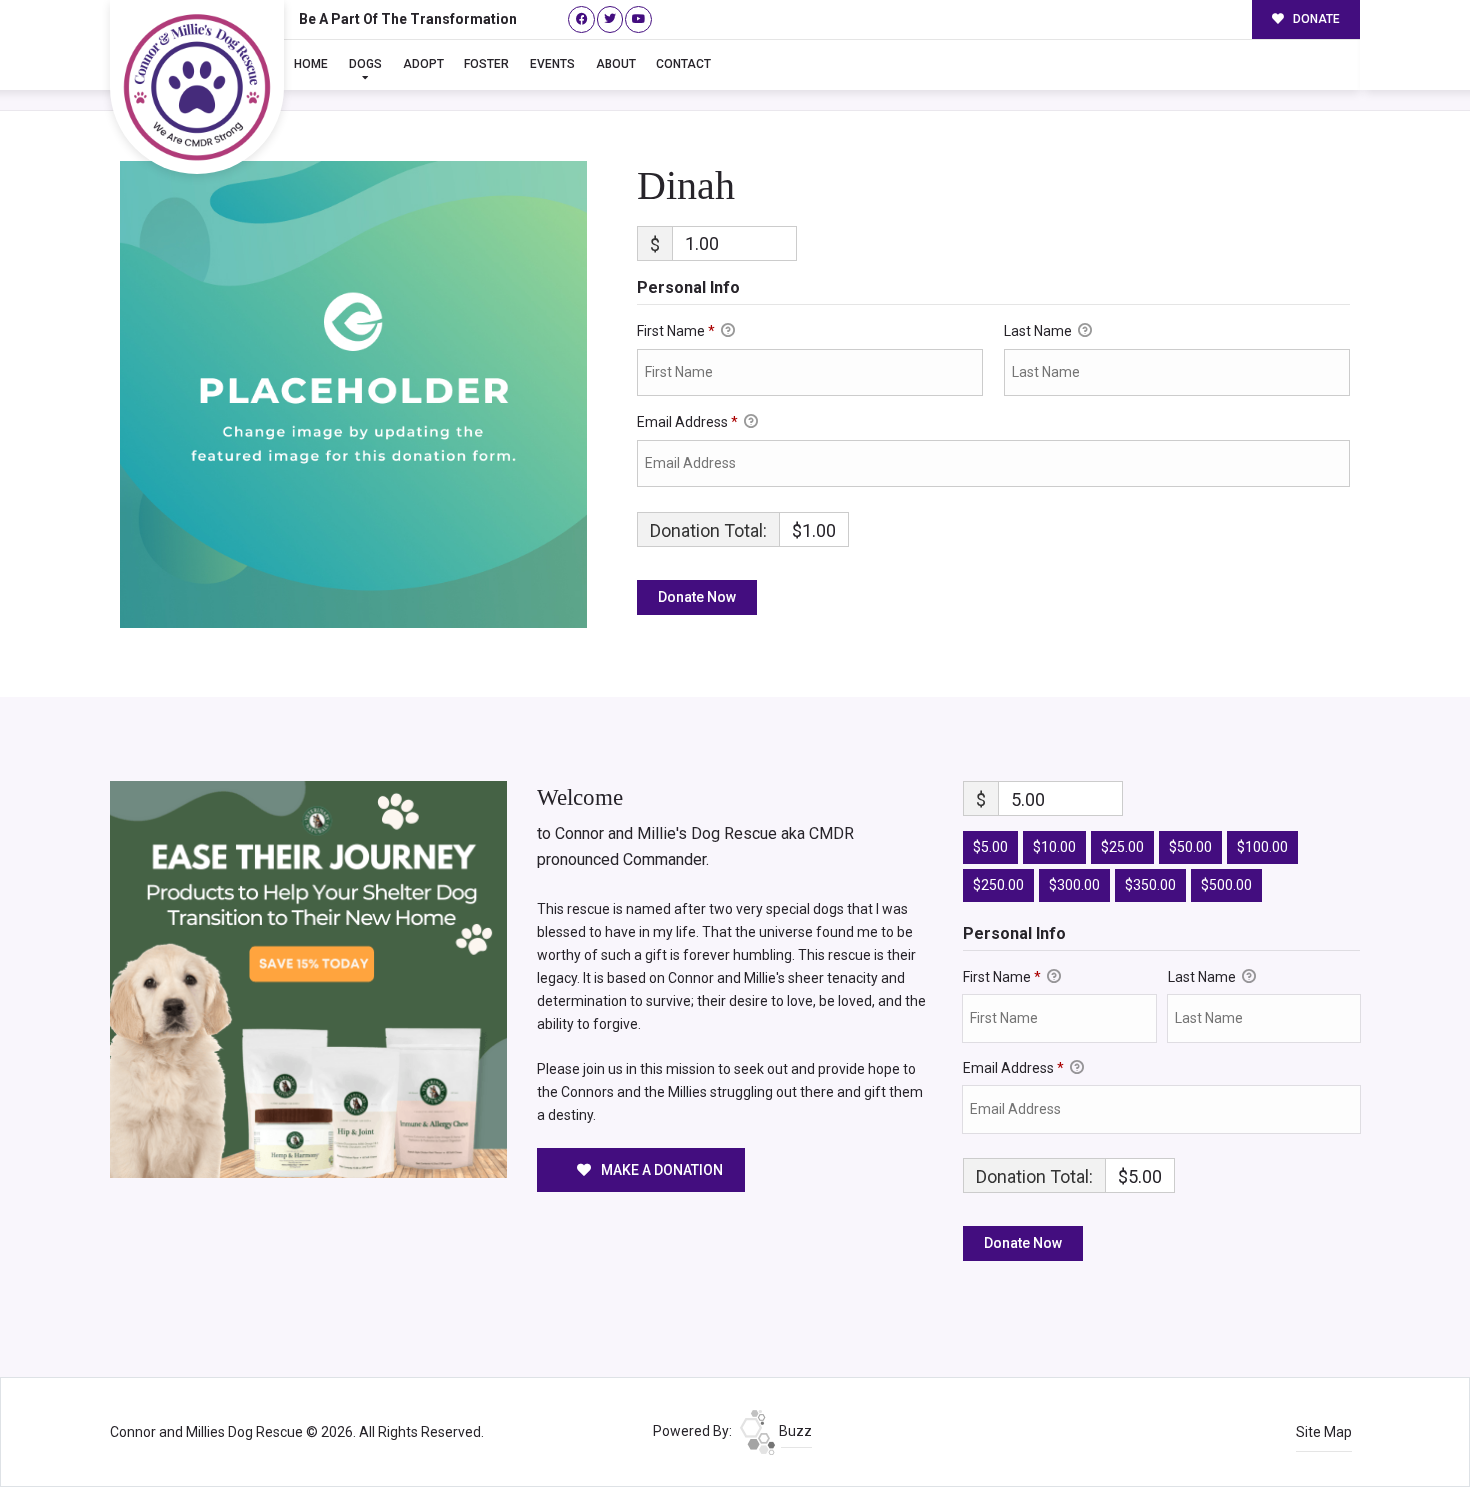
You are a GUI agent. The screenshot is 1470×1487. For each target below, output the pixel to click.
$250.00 (998, 885)
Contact (683, 64)
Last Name (1039, 331)
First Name (676, 331)
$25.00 (1122, 847)
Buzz (794, 1431)
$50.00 (1190, 847)
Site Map (1324, 1432)
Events (552, 64)
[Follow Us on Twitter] (610, 19)
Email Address (687, 422)
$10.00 (1054, 847)
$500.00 (1226, 885)
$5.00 (990, 847)
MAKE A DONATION (660, 1170)
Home (311, 64)
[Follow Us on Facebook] (581, 19)
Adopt (423, 64)
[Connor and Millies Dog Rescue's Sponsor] (308, 978)
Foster (486, 64)
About (616, 64)
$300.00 (1074, 885)
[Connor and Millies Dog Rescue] (197, 87)
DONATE (1315, 19)
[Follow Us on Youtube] (638, 19)
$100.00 (1262, 847)
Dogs (365, 64)
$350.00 (1150, 885)
